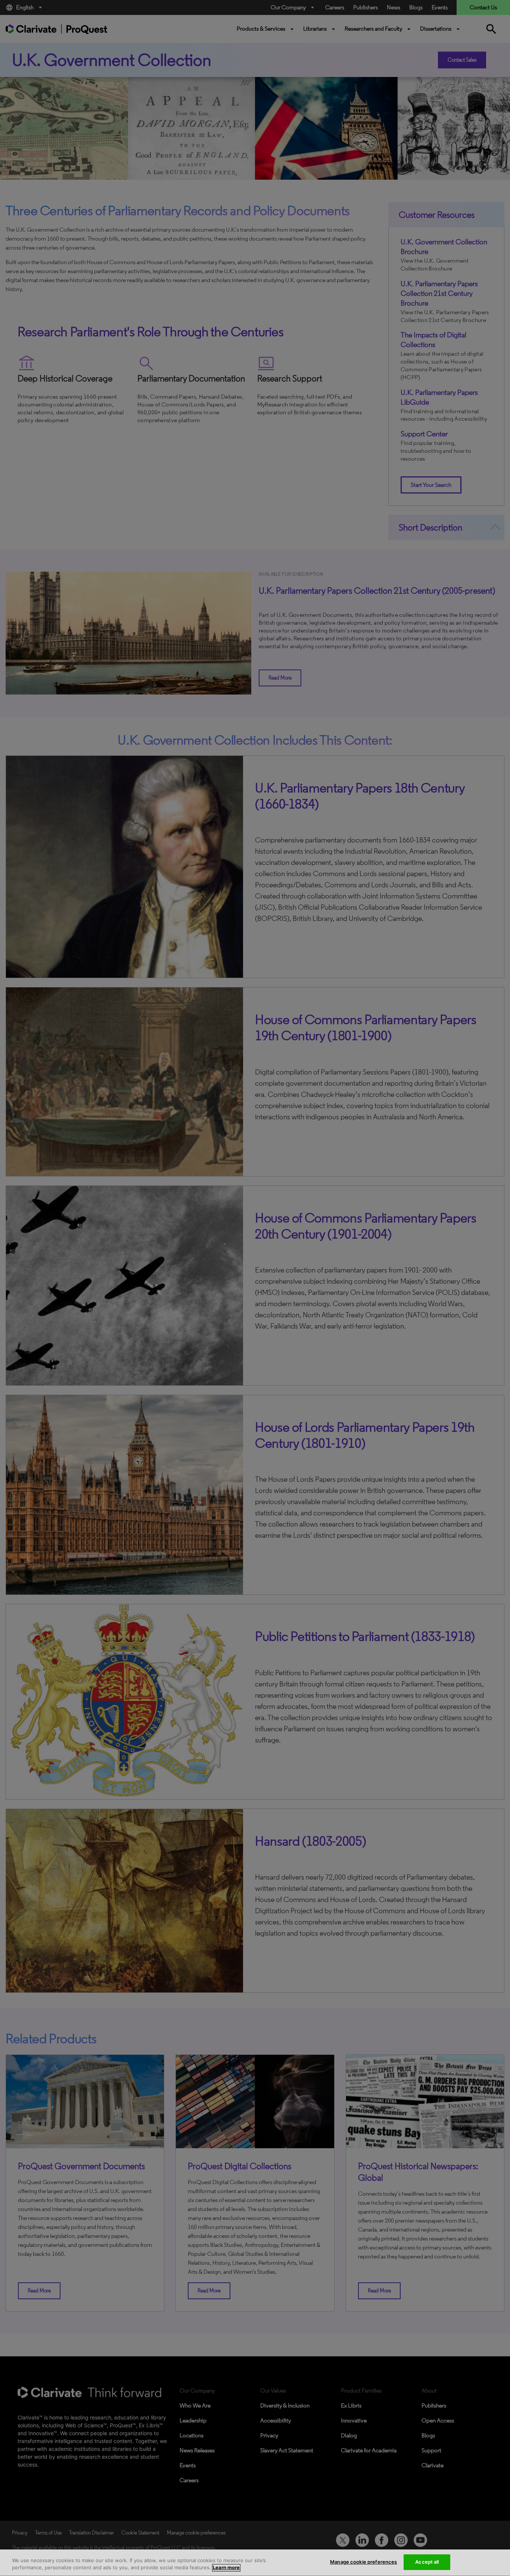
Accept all (427, 2562)
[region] (255, 2563)
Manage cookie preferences (363, 2562)
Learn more (226, 2568)
